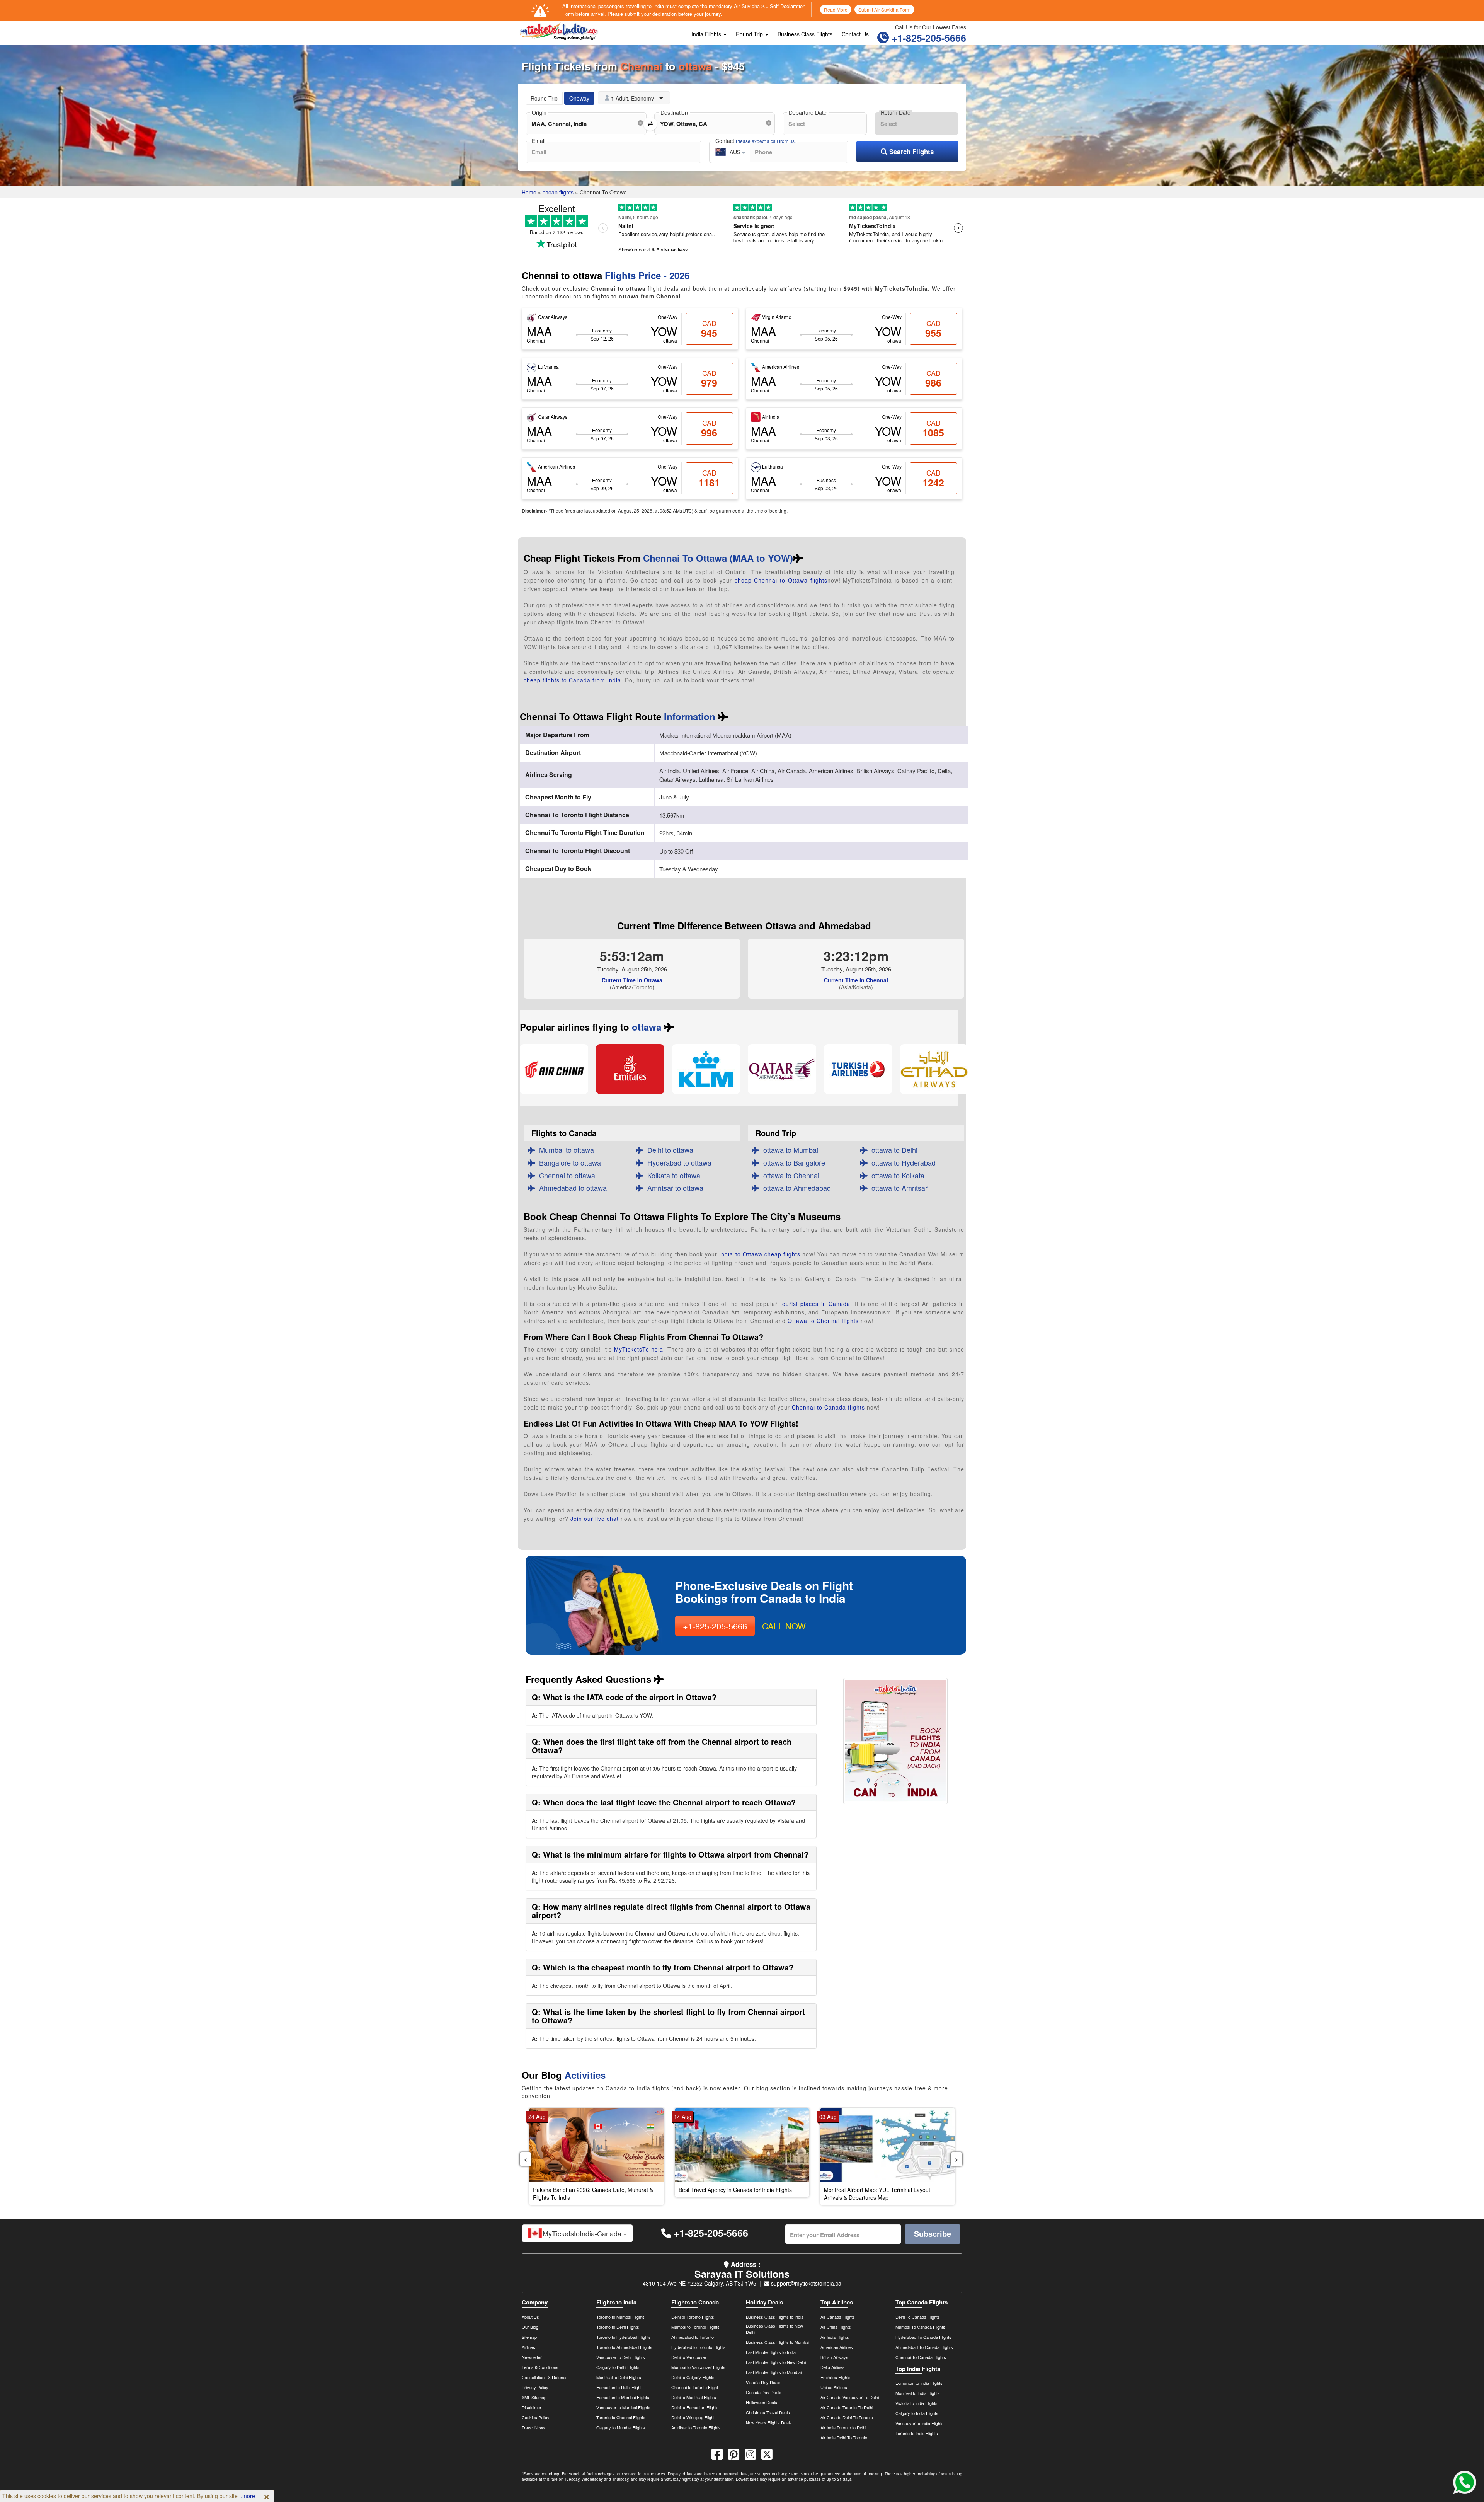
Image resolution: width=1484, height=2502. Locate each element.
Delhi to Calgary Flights (693, 2377)
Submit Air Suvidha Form (884, 9)
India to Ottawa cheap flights (760, 1254)
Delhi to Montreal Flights (694, 2397)
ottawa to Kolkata (896, 1175)
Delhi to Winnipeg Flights (694, 2417)
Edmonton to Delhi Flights (620, 2387)
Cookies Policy (536, 2417)
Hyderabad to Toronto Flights (699, 2347)
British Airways (834, 2357)
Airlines (528, 2347)
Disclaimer (532, 2407)
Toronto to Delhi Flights (618, 2327)
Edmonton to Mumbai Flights (623, 2397)
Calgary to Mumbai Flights (621, 2427)
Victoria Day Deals (763, 2382)
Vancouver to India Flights (920, 2423)
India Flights (707, 34)
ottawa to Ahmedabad (795, 1188)
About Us (530, 2317)
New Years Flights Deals (769, 2422)
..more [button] (247, 2496)
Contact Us (855, 34)
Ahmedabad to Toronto (693, 2337)
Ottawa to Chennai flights (823, 1321)
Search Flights (910, 152)
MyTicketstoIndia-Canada (583, 2233)
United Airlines (834, 2387)
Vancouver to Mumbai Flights (623, 2407)
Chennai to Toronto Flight (695, 2387)
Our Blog (530, 2327)
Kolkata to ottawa (672, 1175)
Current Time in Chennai (856, 980)
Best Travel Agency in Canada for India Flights (735, 2190)
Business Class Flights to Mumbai (778, 2342)
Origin (539, 112)
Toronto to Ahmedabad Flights (624, 2347)
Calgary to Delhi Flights (618, 2367)
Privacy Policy (535, 2387)
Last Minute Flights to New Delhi (776, 2362)
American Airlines (837, 2347)
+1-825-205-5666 (927, 38)
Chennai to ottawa (565, 1175)
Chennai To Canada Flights (921, 2357)
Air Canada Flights (838, 2317)
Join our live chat (595, 1519)
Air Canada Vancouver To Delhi (850, 2397)
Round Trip (750, 34)
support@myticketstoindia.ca (805, 2283)
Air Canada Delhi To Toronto (847, 2417)
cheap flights (558, 192)
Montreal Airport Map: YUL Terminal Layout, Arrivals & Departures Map (878, 2194)
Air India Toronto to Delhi (843, 2427)
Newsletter (532, 2357)
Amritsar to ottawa (673, 1188)
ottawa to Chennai (789, 1175)
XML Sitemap (534, 2397)
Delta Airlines (833, 2367)
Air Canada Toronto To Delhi (847, 2407)
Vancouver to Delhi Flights (621, 2357)
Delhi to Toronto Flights (693, 2317)
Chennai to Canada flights (828, 1407)
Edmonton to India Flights (919, 2383)
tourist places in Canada (815, 1304)
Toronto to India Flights (917, 2433)
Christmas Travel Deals (768, 2412)
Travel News (534, 2427)
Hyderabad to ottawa (677, 1163)
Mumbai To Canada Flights (920, 2327)
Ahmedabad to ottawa (571, 1188)
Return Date (896, 112)
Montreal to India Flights (918, 2393)
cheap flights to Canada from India (572, 680)
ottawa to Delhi (893, 1150)
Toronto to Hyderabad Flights (624, 2337)
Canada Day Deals (764, 2392)
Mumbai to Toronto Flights (695, 2327)
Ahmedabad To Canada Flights (924, 2347)
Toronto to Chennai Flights (621, 2417)
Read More (836, 9)
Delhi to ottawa (668, 1150)
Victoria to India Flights (916, 2403)
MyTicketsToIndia (639, 1349)
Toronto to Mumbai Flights (620, 2317)
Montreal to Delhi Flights (619, 2377)
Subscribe (933, 2234)
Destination (674, 112)
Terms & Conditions (540, 2367)
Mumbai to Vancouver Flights (698, 2367)
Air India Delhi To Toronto (844, 2437)
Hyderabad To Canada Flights (923, 2337)
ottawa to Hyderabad (902, 1163)
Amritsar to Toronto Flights (696, 2427)
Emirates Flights (836, 2377)
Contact (756, 141)
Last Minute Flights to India (771, 2352)
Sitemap (529, 2337)
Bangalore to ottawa (568, 1163)
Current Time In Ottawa (632, 980)
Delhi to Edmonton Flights (695, 2407)
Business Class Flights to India (775, 2317)
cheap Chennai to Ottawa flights (781, 580)
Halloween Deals (762, 2402)
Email (539, 141)
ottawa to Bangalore (792, 1163)
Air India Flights (835, 2337)
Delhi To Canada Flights (918, 2317)
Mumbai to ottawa (565, 1150)
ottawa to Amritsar (898, 1188)
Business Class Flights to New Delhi (774, 2329)
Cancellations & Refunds (545, 2377)
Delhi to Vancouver (689, 2357)
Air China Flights (836, 2327)
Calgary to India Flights (917, 2413)
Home (529, 192)
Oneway (579, 98)
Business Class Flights (805, 34)
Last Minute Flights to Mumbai (774, 2372)
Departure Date (808, 112)
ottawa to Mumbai (789, 1150)
